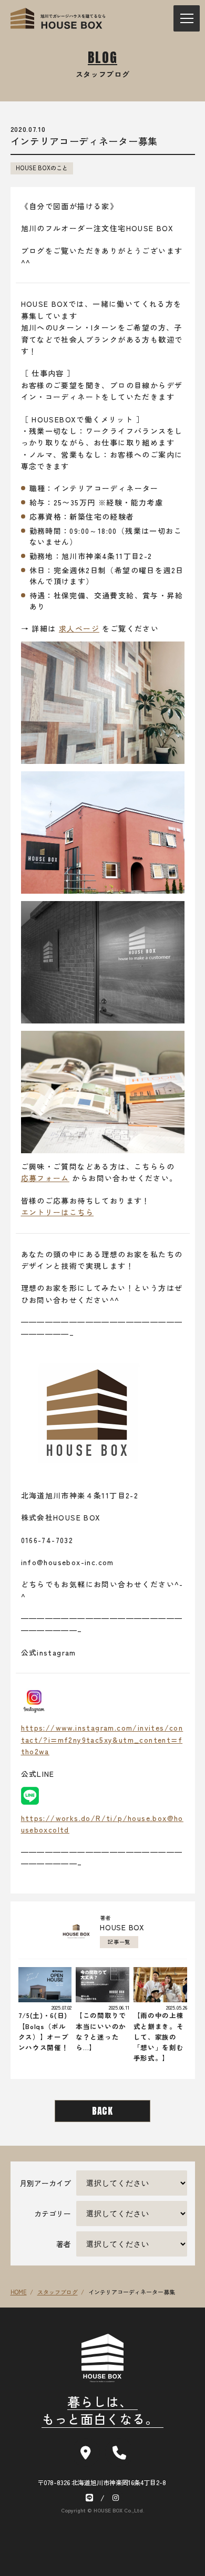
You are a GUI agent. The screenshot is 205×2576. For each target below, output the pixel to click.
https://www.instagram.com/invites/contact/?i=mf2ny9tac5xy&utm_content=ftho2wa (102, 1739)
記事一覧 (119, 1942)
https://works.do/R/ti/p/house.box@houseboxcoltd (102, 1824)
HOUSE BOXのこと (42, 168)
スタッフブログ (58, 2292)
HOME (19, 2292)
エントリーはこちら (58, 1212)
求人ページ (79, 628)
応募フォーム (45, 1178)
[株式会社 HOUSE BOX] (58, 18)
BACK (102, 2111)
